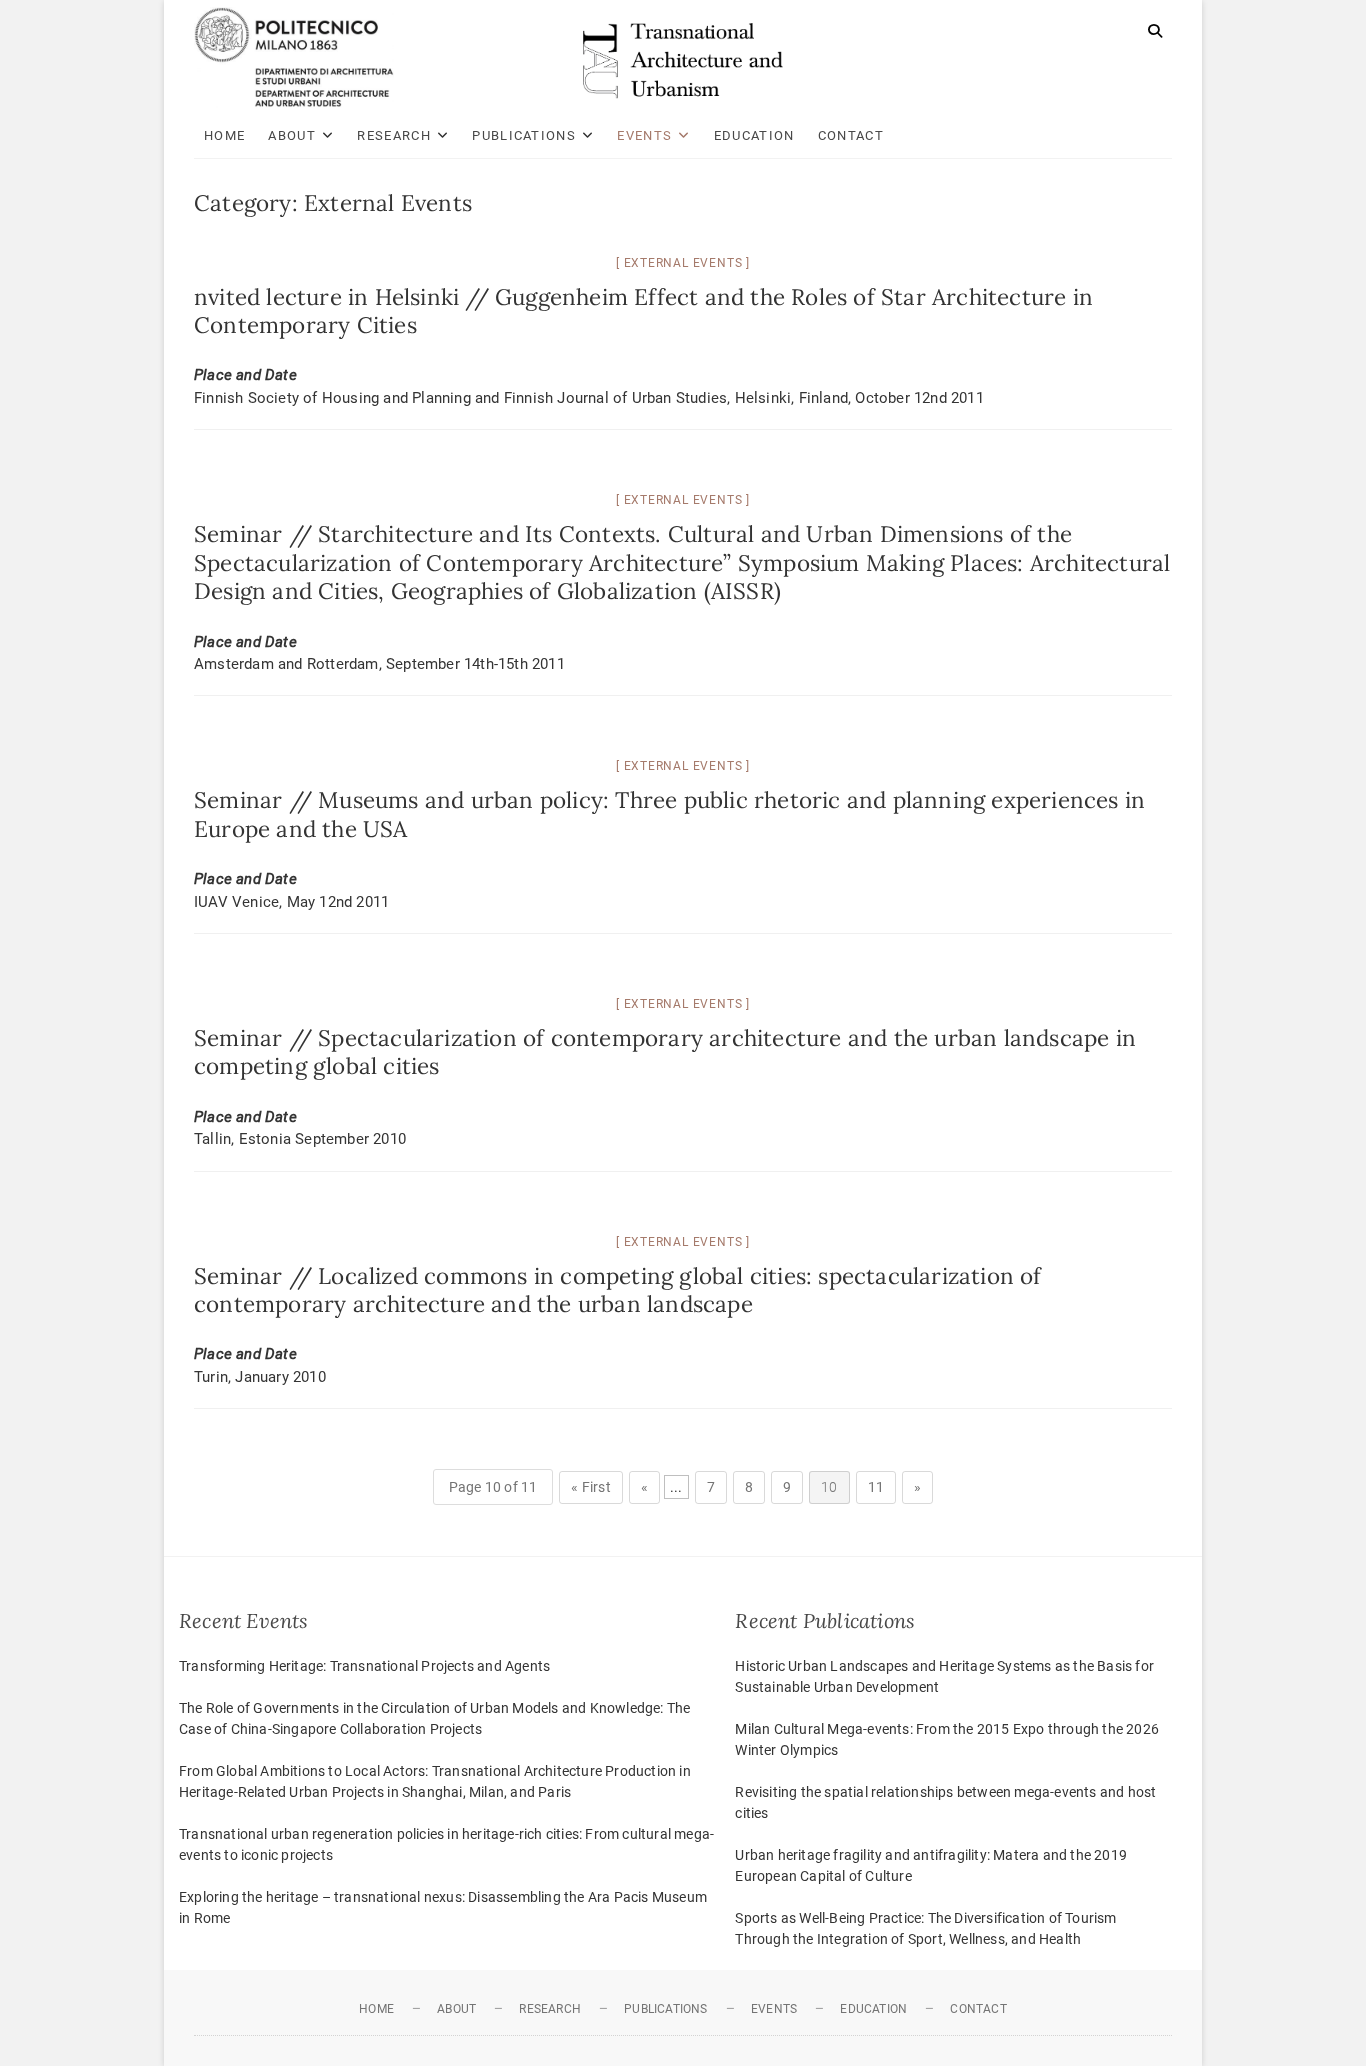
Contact (851, 135)
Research (393, 135)
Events (644, 135)
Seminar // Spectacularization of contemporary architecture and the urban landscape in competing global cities (665, 1051)
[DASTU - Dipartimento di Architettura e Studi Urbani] (294, 18)
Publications (524, 135)
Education (754, 135)
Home (224, 135)
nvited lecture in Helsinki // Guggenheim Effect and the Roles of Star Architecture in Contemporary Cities (643, 310)
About (292, 135)
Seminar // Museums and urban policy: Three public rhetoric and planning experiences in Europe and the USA (669, 813)
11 (876, 1487)
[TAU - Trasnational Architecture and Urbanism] (683, 31)
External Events (683, 263)
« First (590, 1487)
